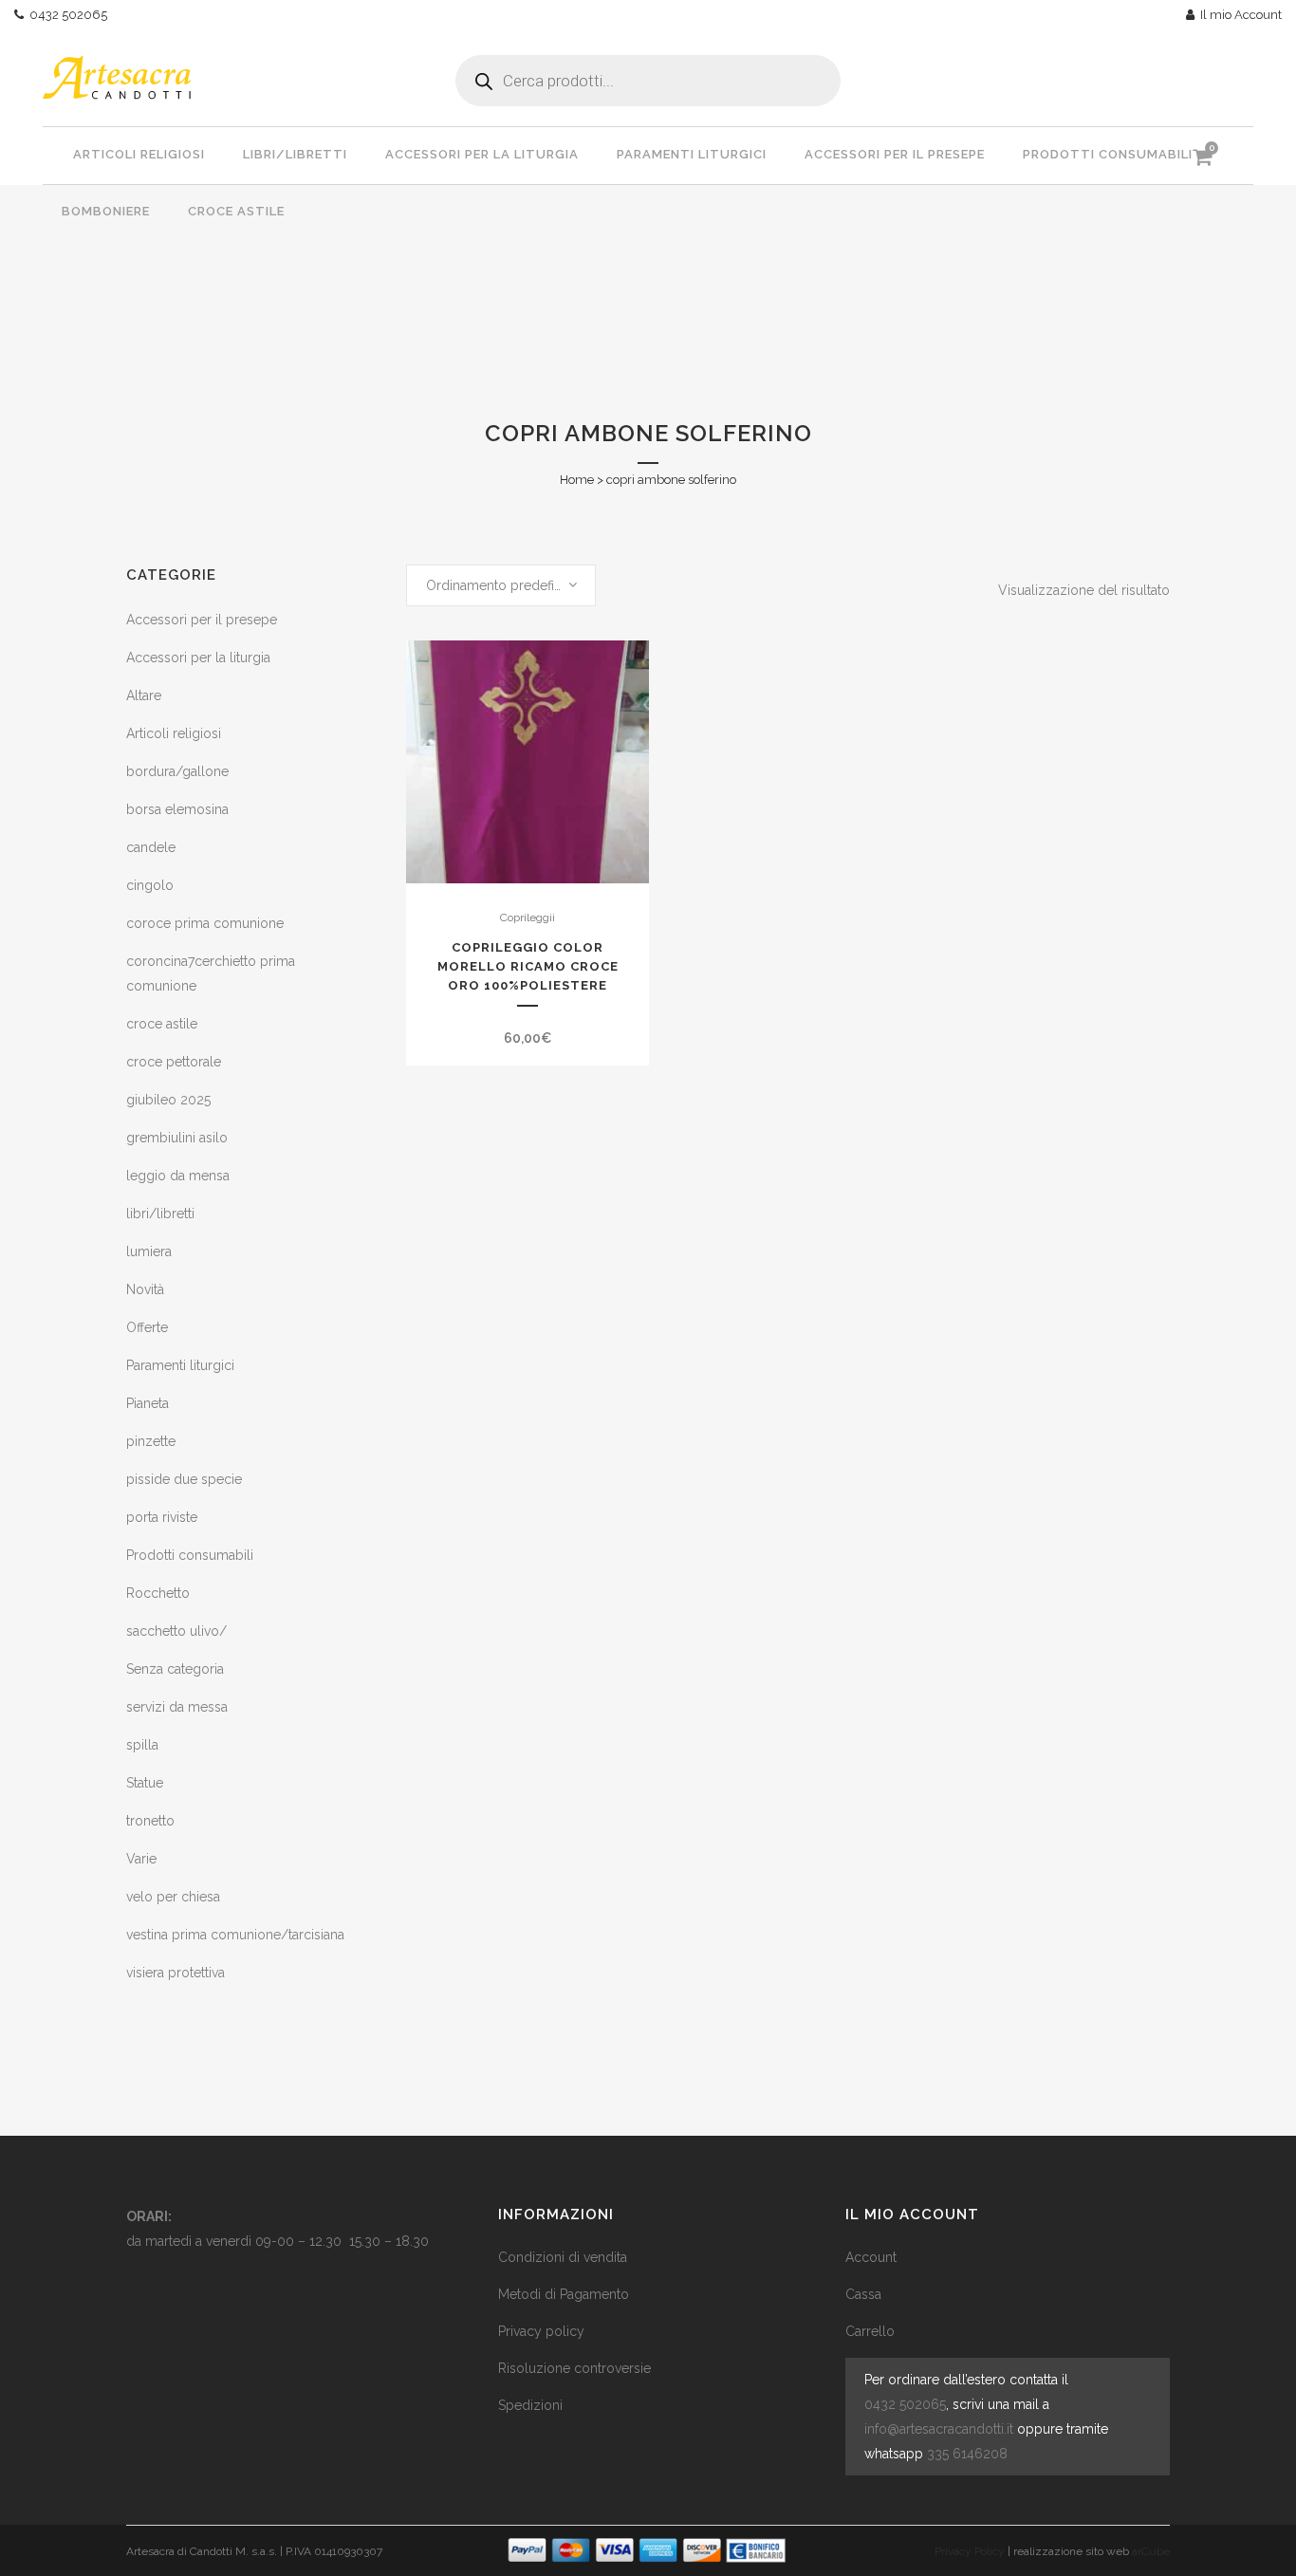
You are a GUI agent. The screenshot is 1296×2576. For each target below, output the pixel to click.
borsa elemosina (177, 809)
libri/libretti (160, 1214)
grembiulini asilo (177, 1138)
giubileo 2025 (168, 1100)
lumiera (149, 1251)
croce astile (162, 1024)
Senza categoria (175, 1669)
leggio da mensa (178, 1176)
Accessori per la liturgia (198, 658)
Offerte (147, 1327)
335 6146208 (967, 2454)
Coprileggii (528, 917)
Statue (145, 1783)
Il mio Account (1238, 15)
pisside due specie (184, 1479)
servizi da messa (177, 1707)
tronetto (150, 1821)
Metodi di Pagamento (564, 2294)
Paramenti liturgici (180, 1365)
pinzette (151, 1441)
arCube (1151, 2551)
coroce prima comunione (205, 923)
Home (577, 480)
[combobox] (501, 585)
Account (871, 2257)
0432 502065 (65, 15)
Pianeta (148, 1403)
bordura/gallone (177, 771)
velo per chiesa (173, 1897)
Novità (145, 1289)
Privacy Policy (970, 2551)
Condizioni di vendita (563, 2257)
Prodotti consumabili (190, 1555)
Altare (144, 695)
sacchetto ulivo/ (176, 1631)
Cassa (863, 2294)
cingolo (150, 885)
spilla (142, 1745)
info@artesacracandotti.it (939, 2429)
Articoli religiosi (174, 733)
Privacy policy (541, 2331)
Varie (141, 1859)
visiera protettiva (176, 1973)
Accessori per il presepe (202, 620)
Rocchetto (158, 1593)
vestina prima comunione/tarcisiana (235, 1935)
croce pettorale (174, 1062)
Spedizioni (530, 2405)
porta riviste (162, 1517)
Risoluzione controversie (574, 2368)
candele (151, 847)
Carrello (870, 2331)
